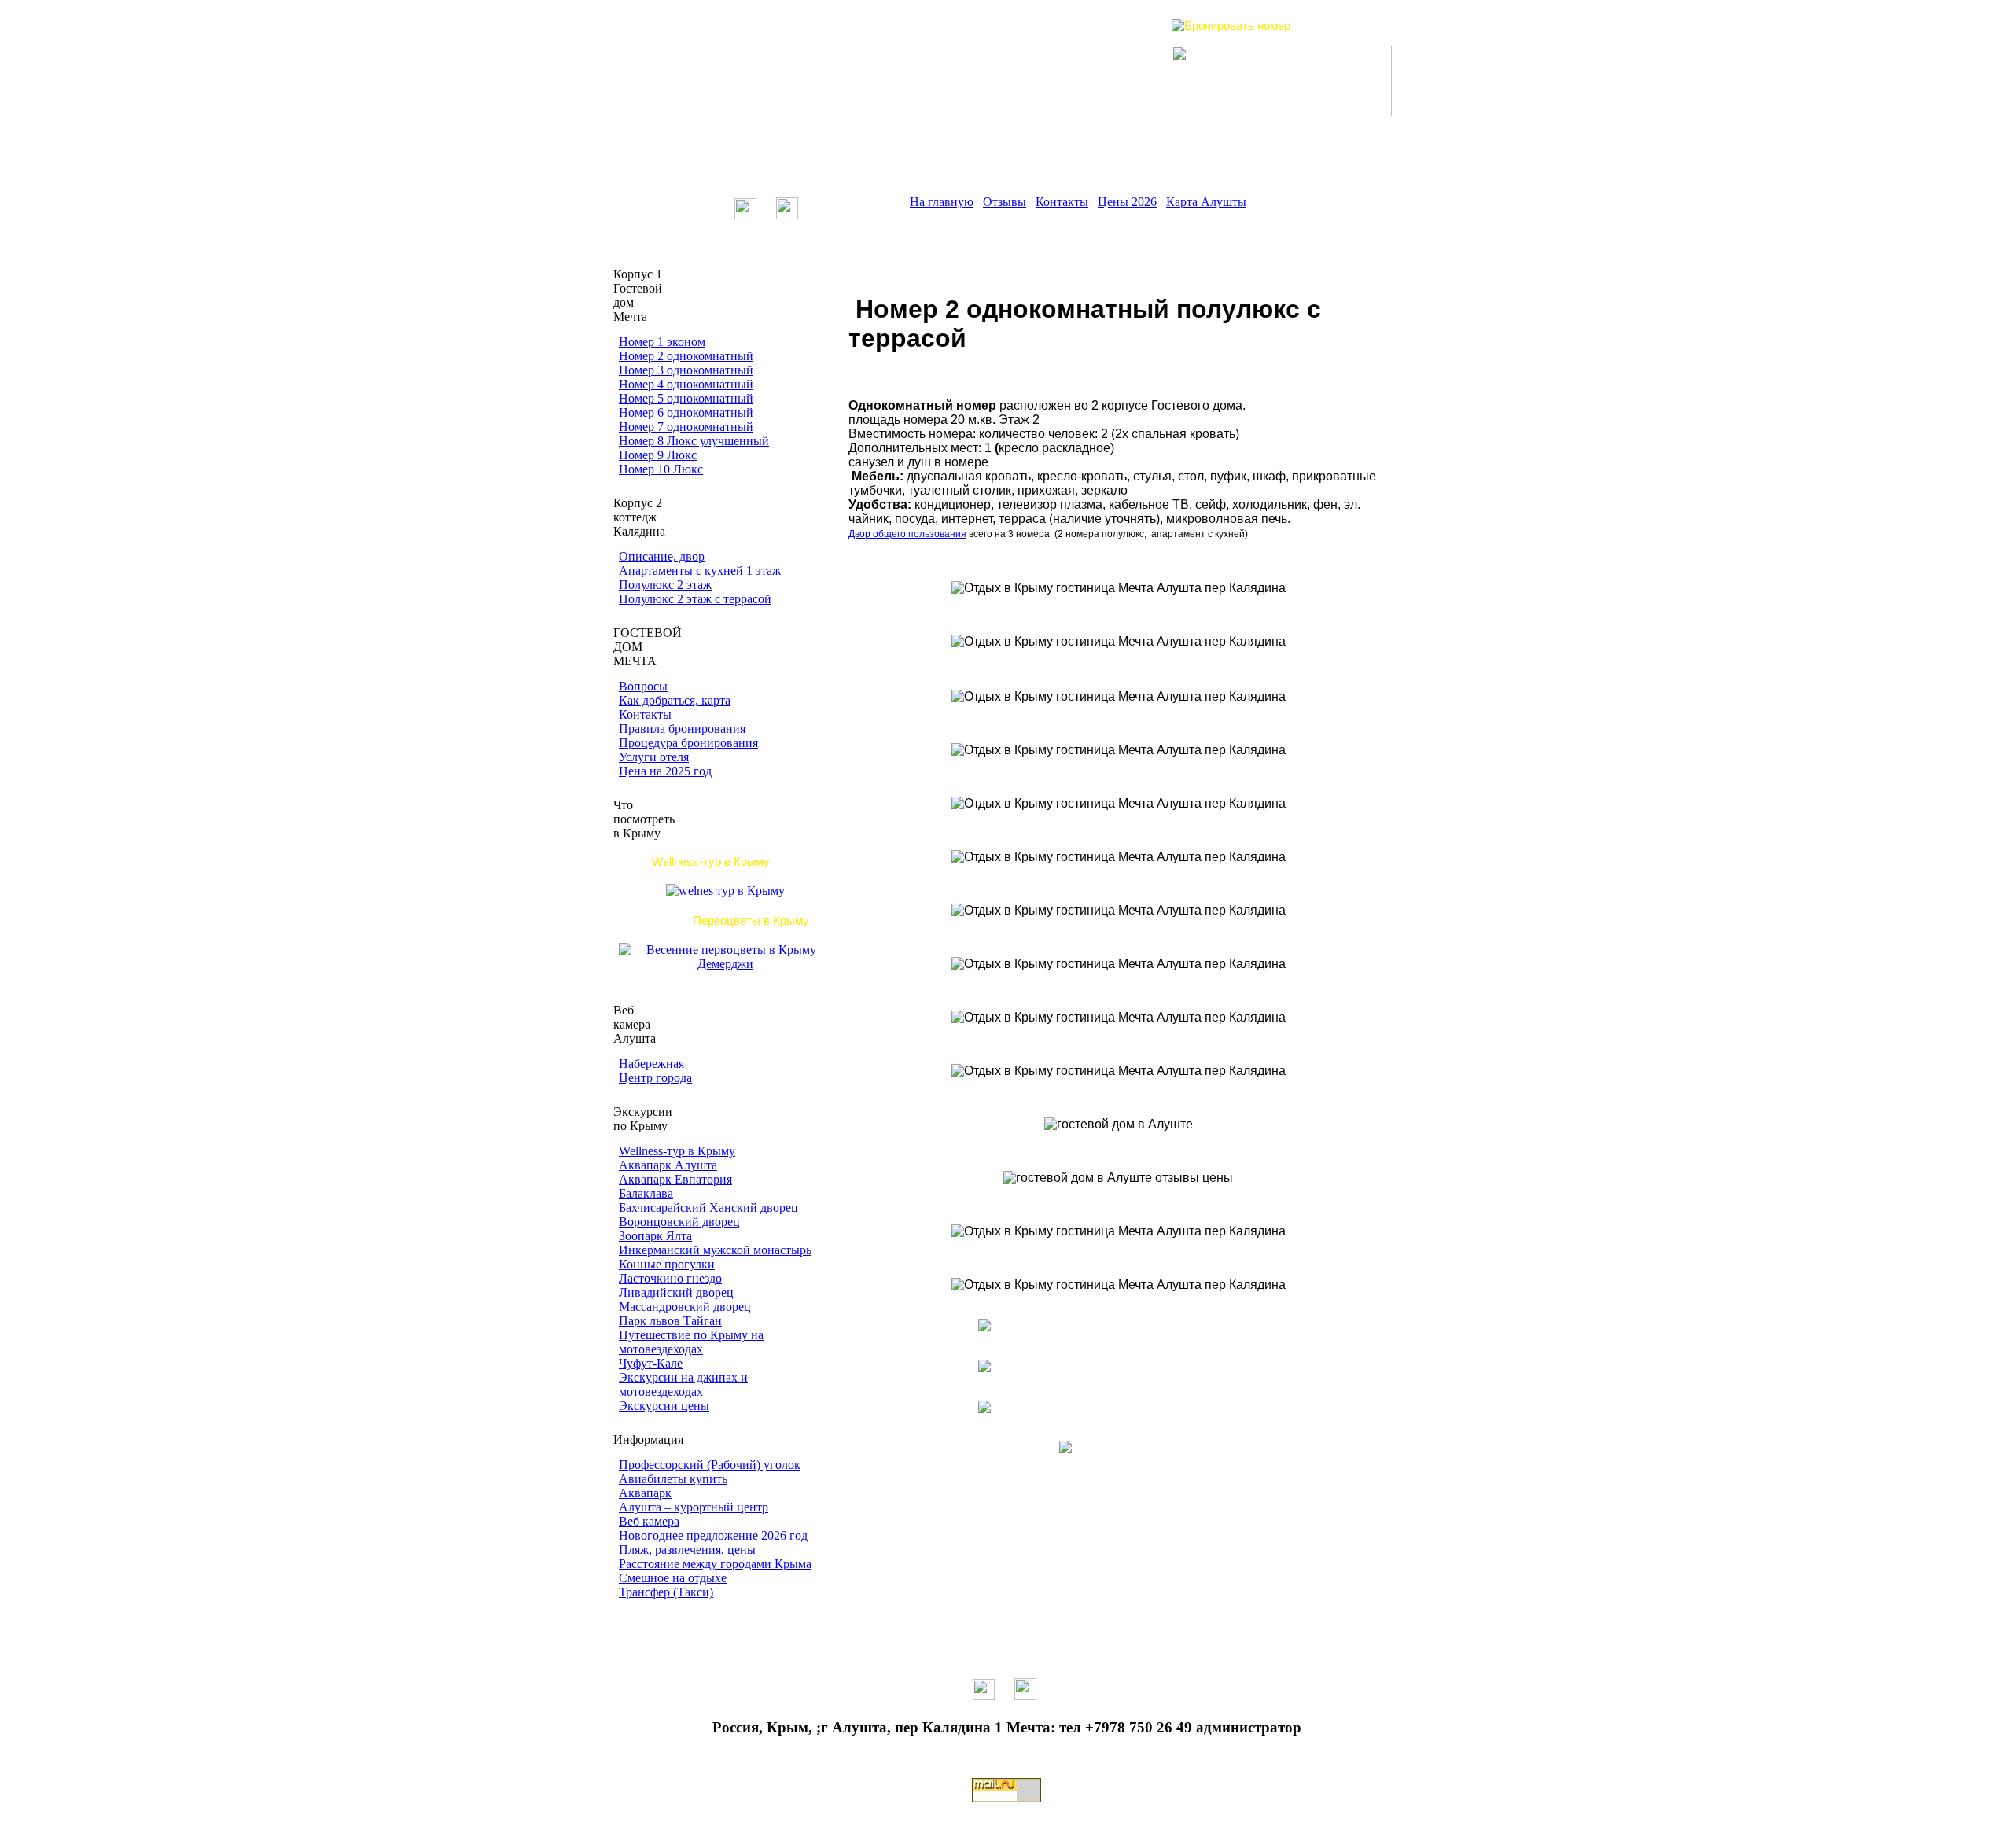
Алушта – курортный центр (694, 1507)
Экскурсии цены (664, 1406)
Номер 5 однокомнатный (686, 398)
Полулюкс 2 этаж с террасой (695, 599)
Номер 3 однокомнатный (686, 370)
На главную (942, 202)
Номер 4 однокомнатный (686, 384)
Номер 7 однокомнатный (686, 427)
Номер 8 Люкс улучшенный (694, 441)
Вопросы (643, 686)
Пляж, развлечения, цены (687, 1550)
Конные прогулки (667, 1264)
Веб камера (649, 1521)
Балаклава (646, 1193)
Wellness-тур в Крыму (677, 1151)
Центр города (655, 1078)
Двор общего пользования (907, 534)
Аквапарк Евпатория (675, 1179)
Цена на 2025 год (665, 771)
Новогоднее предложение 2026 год (713, 1535)
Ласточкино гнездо (670, 1278)
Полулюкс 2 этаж (665, 585)
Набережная (651, 1064)
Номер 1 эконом (662, 342)
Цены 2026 (1127, 202)
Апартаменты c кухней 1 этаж (700, 571)
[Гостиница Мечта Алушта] (1065, 81)
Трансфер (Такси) (666, 1592)
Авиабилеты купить (673, 1479)
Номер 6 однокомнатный (686, 412)
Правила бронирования (682, 729)
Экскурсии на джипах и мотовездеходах (683, 1384)
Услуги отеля (654, 757)
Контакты (1062, 202)
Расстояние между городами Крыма (715, 1564)
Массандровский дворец (685, 1307)
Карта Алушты (1206, 202)
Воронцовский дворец (679, 1222)
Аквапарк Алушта (668, 1165)
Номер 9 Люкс (658, 455)
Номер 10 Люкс (661, 469)
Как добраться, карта (675, 700)
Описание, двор (662, 556)
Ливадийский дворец (676, 1292)
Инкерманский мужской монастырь (715, 1250)
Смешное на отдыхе (673, 1578)
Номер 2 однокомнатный (686, 356)
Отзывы (1005, 202)
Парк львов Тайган (670, 1321)
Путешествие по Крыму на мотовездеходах (691, 1342)
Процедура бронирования (688, 743)
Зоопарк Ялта (655, 1236)
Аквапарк (645, 1493)
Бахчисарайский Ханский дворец (708, 1207)
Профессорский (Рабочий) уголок (710, 1465)
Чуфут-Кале (651, 1363)
